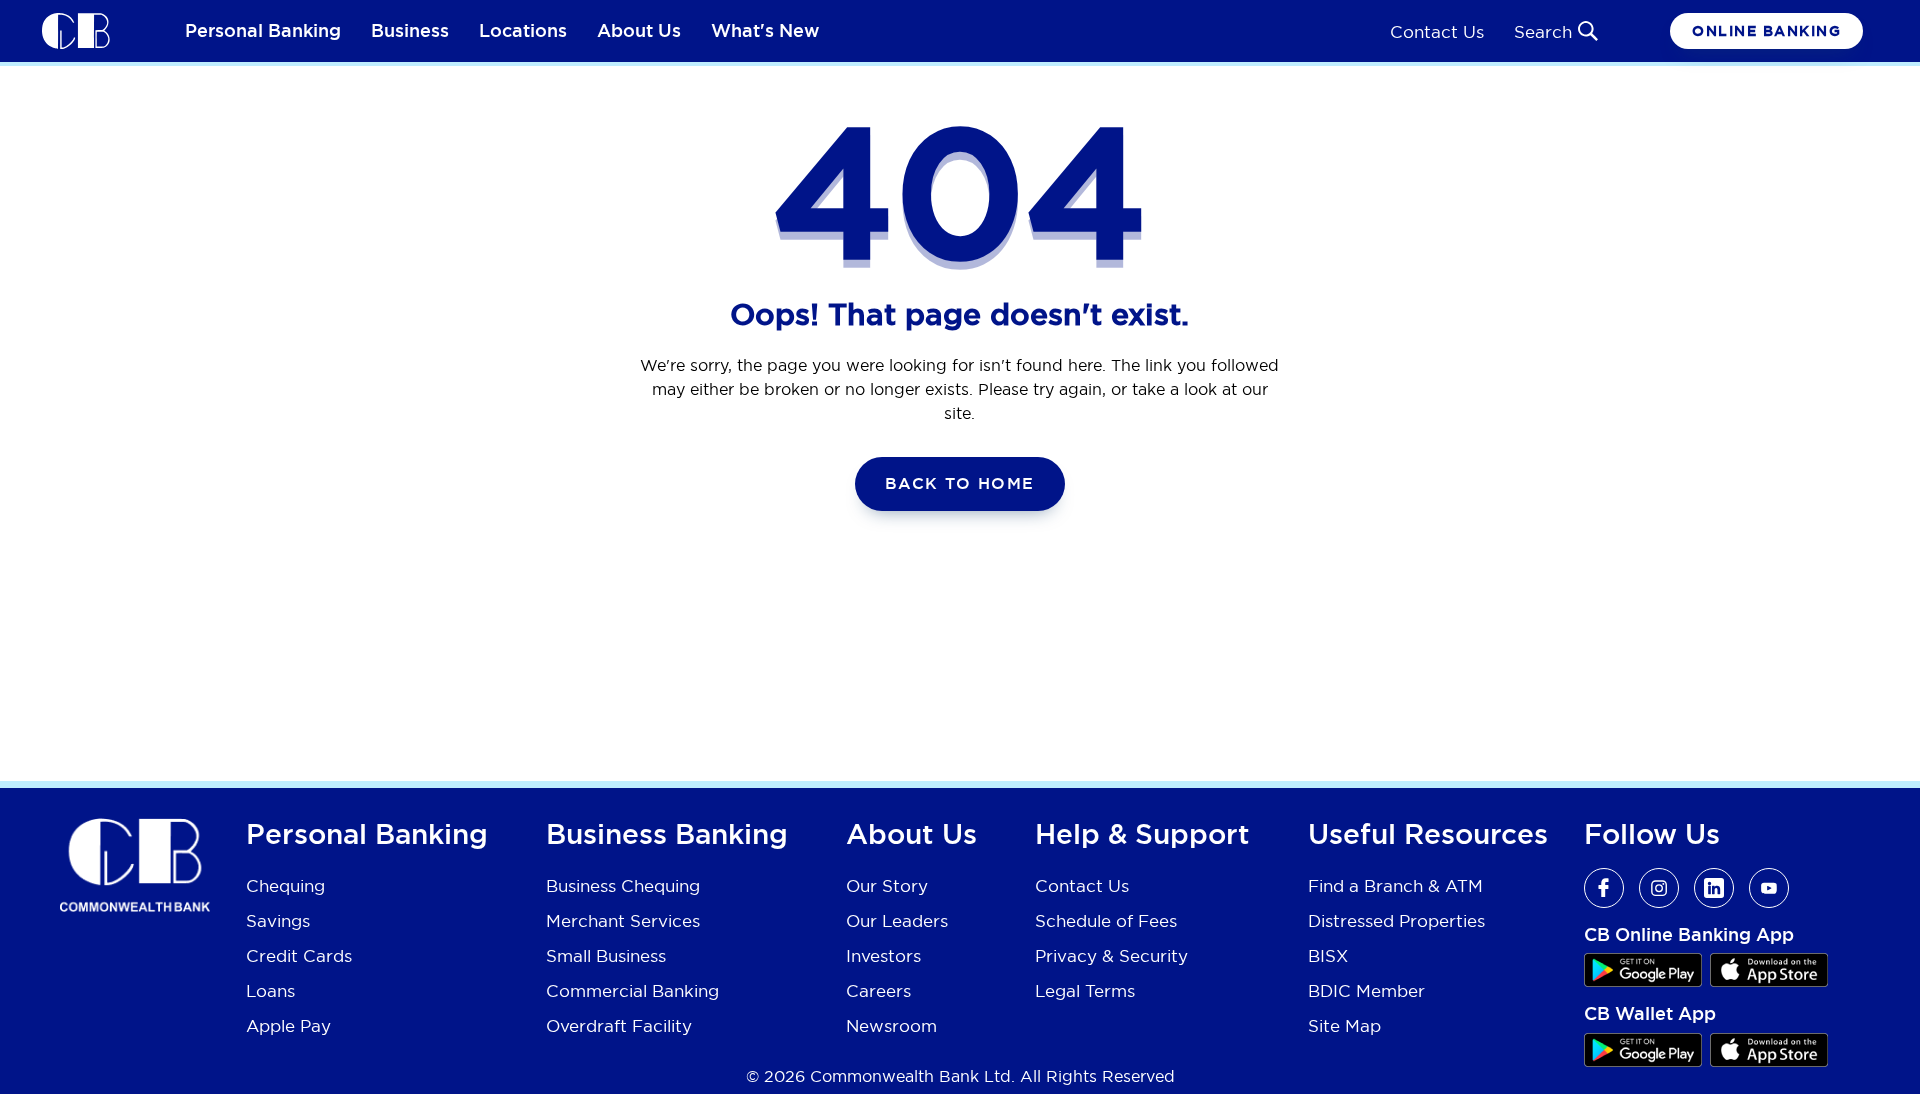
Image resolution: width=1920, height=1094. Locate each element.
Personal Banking (263, 31)
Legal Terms (1085, 990)
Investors (883, 955)
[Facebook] (1604, 888)
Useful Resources (1428, 835)
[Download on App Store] (1769, 970)
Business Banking (667, 835)
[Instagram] (1659, 888)
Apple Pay (288, 1025)
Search (1543, 31)
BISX (1328, 955)
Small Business (606, 955)
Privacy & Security (1111, 955)
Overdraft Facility (619, 1025)
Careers (878, 990)
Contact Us (1437, 31)
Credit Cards (299, 955)
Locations (523, 31)
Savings (278, 920)
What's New (765, 31)
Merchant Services (623, 920)
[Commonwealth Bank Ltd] (76, 29)
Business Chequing (623, 885)
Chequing (285, 885)
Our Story (887, 885)
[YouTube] (1769, 888)
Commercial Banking (632, 990)
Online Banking (1766, 31)
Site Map (1344, 1025)
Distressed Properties (1396, 920)
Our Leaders (897, 920)
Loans (270, 990)
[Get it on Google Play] (1643, 970)
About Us (639, 31)
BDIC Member (1366, 990)
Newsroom (891, 1025)
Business (410, 31)
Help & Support (1142, 835)
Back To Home (960, 483)
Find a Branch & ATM (1395, 885)
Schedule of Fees (1106, 920)
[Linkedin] (1714, 888)
